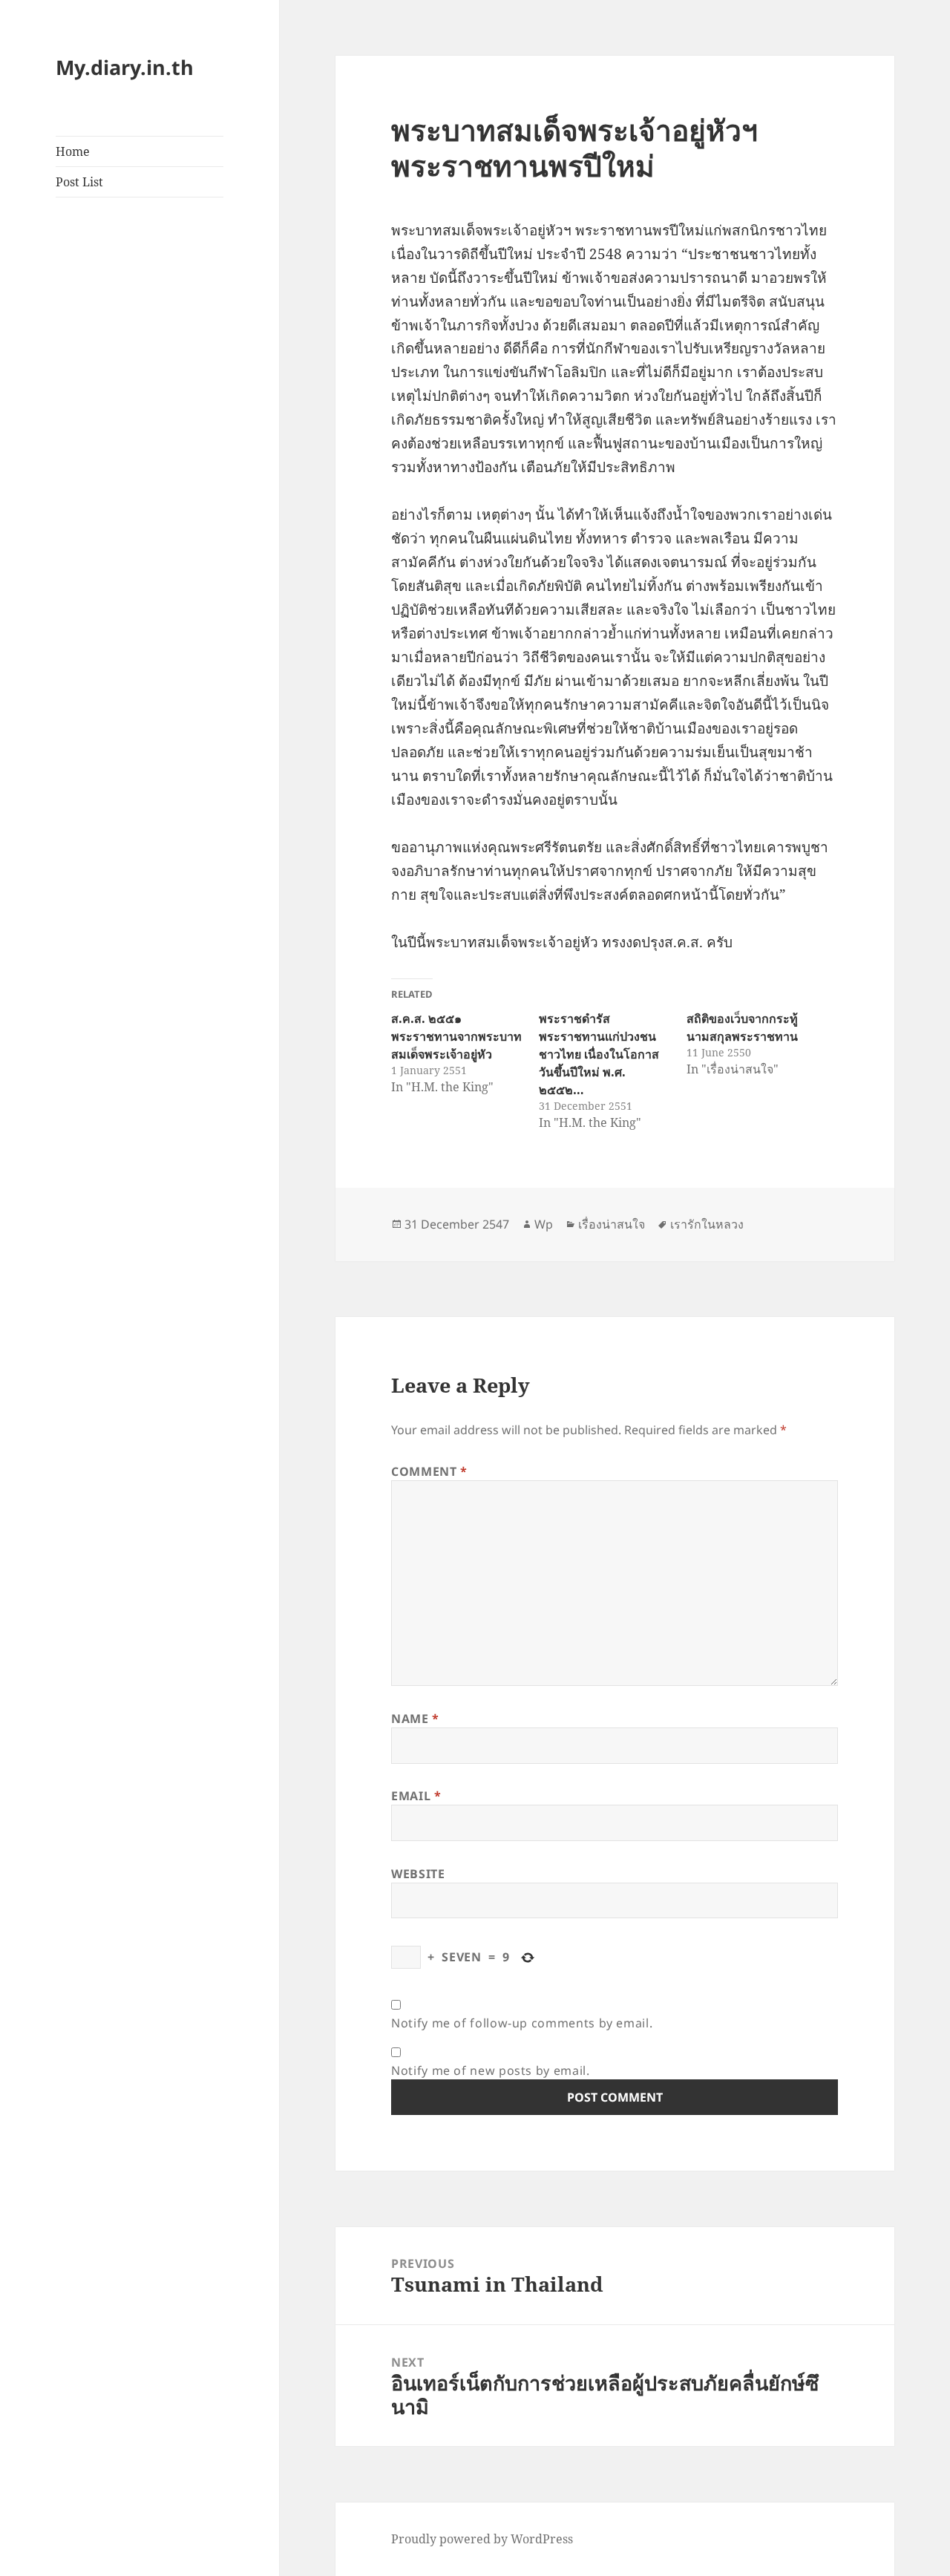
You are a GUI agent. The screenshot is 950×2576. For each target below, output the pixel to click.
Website (418, 1874)
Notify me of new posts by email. (490, 2070)
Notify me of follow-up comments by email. (522, 2023)
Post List (79, 182)
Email (416, 1796)
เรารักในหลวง (707, 1224)
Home (73, 151)
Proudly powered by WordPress (482, 2539)
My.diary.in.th (125, 67)
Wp (544, 1224)
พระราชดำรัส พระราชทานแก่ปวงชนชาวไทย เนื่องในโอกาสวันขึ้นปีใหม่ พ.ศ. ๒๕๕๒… (599, 1054)
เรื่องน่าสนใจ (612, 1224)
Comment (429, 1471)
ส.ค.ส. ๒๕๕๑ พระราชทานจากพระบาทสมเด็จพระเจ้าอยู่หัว (456, 1036)
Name (415, 1719)
